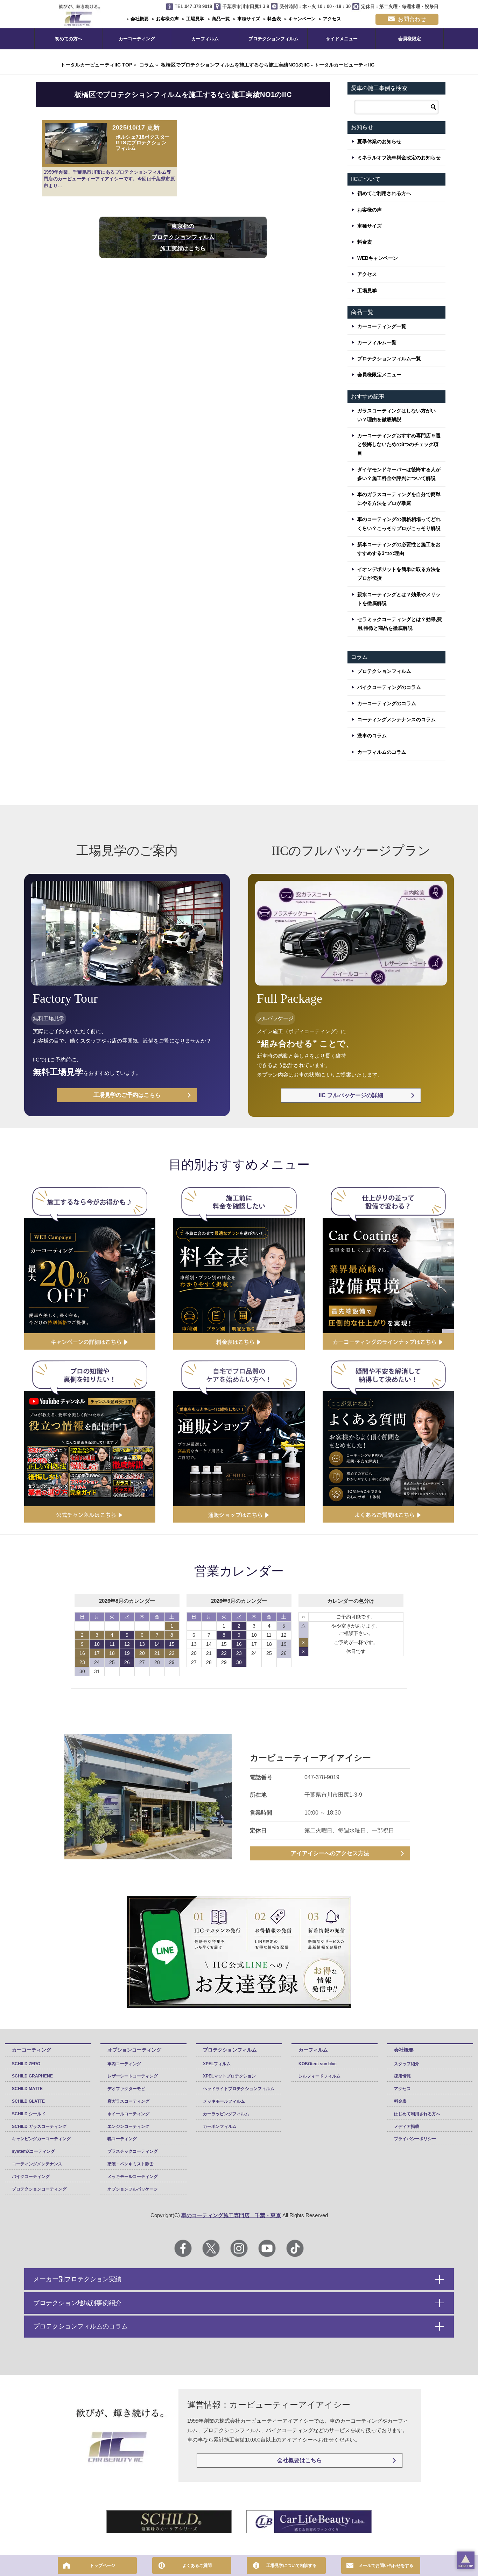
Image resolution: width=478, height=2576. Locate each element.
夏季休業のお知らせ (379, 141)
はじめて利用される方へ (417, 2114)
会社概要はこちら (300, 2460)
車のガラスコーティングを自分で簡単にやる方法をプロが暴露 (399, 499)
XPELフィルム (217, 2064)
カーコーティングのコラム (387, 703)
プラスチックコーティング (133, 2151)
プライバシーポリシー (415, 2139)
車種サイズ (248, 19)
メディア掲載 (407, 2126)
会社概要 (139, 19)
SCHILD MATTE (27, 2089)
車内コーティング (124, 2064)
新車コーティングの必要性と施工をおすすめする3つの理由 (399, 549)
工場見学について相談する (291, 2565)
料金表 (273, 19)
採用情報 (402, 2076)
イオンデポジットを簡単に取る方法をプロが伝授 (399, 574)
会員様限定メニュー (379, 375)
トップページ (103, 2565)
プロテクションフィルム (273, 39)
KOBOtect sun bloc (318, 2064)
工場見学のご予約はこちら (127, 1095)
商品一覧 (220, 19)
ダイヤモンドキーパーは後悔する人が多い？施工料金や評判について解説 (399, 474)
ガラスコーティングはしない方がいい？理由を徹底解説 (396, 415)
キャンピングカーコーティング (41, 2139)
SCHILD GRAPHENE (32, 2076)
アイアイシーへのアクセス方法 (330, 1853)
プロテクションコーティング (39, 2189)
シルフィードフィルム (319, 2076)
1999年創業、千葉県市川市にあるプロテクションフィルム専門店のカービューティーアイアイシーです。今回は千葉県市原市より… (109, 179)
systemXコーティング (33, 2151)
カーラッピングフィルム (226, 2114)
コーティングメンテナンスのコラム (396, 719)
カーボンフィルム (220, 2126)
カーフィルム (205, 39)
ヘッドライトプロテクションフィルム (239, 2089)
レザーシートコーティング (133, 2076)
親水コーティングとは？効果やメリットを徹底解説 (399, 599)
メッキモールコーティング (133, 2177)
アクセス (331, 19)
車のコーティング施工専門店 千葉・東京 (231, 2215)
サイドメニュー (342, 39)
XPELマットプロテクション (229, 2076)
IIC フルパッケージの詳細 (351, 1095)
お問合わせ (412, 19)
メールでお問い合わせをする (386, 2565)
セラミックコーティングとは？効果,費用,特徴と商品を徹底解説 (400, 624)
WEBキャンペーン (378, 258)
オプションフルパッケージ (133, 2189)
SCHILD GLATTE (28, 2101)
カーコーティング (137, 39)
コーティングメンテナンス (37, 2164)
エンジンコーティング (128, 2126)
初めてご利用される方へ (384, 193)
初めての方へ (69, 39)
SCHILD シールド (29, 2114)
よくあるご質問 (197, 2565)
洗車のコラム (372, 736)
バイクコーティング (31, 2177)
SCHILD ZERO (26, 2064)
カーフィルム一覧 (377, 342)
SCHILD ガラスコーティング (39, 2126)
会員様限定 (410, 39)
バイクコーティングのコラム (389, 687)
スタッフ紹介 (407, 2064)
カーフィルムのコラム (382, 752)
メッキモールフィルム (224, 2101)
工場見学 (195, 19)
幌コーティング (122, 2139)
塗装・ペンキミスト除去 (131, 2164)
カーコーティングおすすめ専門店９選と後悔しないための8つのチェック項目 (399, 444)
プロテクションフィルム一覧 (389, 358)
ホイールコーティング (128, 2114)
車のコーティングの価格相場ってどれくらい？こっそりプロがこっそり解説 (399, 524)
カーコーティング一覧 (382, 326)
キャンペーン (301, 19)
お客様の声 (167, 19)
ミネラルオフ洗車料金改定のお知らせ (399, 158)
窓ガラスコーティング (128, 2101)
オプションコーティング (134, 2050)
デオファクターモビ (126, 2089)
